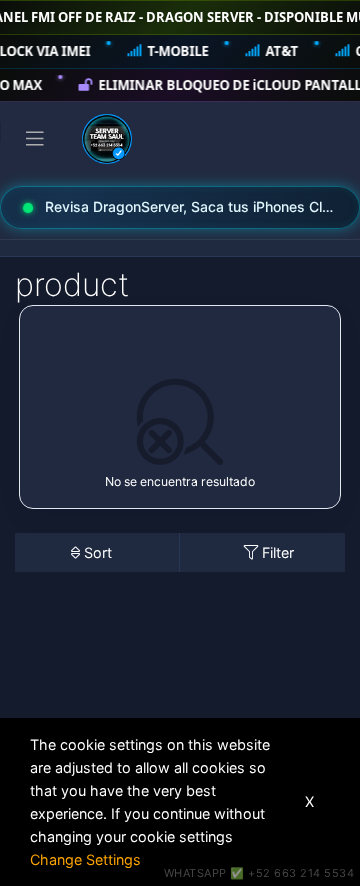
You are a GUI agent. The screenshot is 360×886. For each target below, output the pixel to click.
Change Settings (85, 859)
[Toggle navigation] (35, 139)
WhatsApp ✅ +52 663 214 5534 (259, 873)
